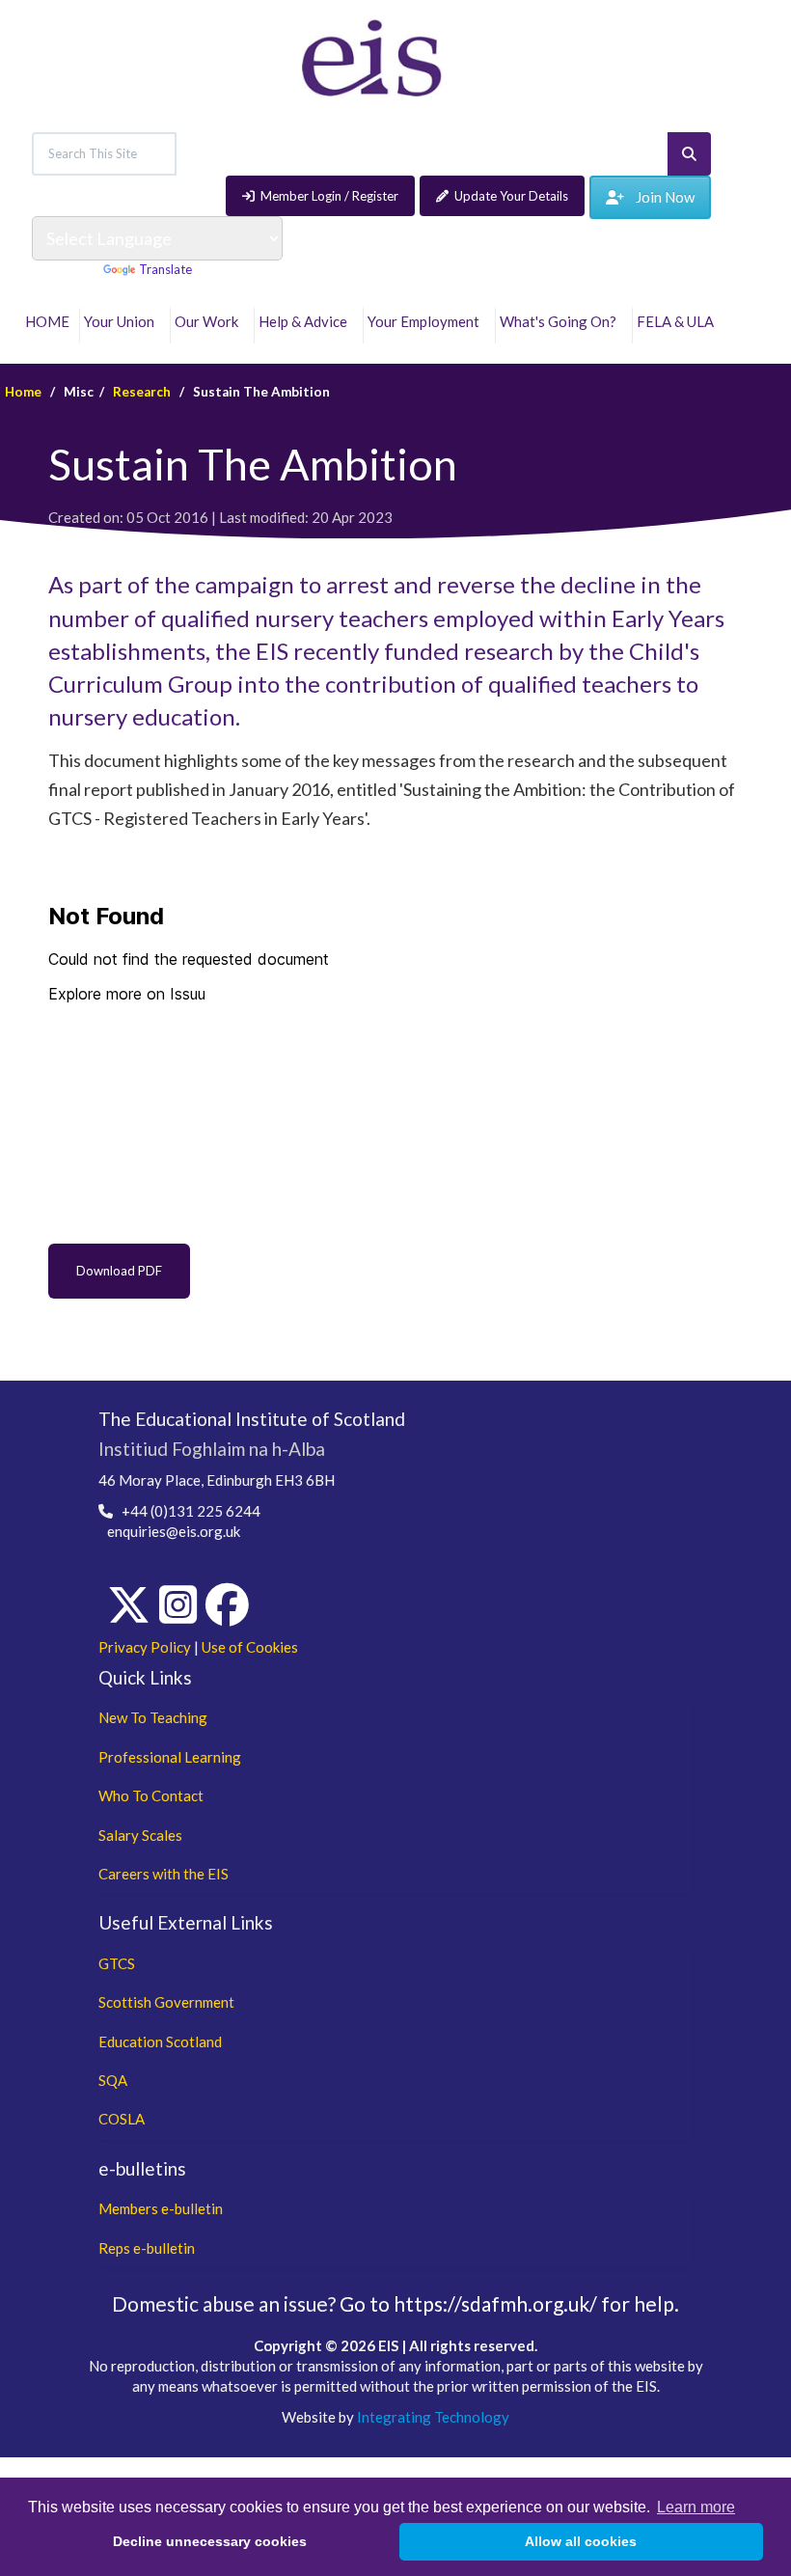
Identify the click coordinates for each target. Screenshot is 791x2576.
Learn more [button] (696, 2507)
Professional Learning (170, 1757)
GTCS (117, 1963)
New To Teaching (153, 1717)
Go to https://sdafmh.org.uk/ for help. (509, 2303)
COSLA (122, 2119)
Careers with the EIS (164, 1874)
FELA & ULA (678, 321)
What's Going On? (561, 321)
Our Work (209, 321)
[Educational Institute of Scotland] (372, 56)
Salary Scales (140, 1835)
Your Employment (426, 321)
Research (142, 392)
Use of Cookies (250, 1647)
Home (23, 392)
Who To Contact (151, 1795)
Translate (165, 269)
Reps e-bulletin (147, 2248)
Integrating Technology (433, 2417)
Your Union (122, 321)
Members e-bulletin (161, 2208)
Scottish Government (166, 2002)
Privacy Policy (145, 1647)
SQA (113, 2080)
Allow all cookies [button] (581, 2541)
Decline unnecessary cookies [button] (210, 2541)
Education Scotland (160, 2042)
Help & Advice (306, 321)
